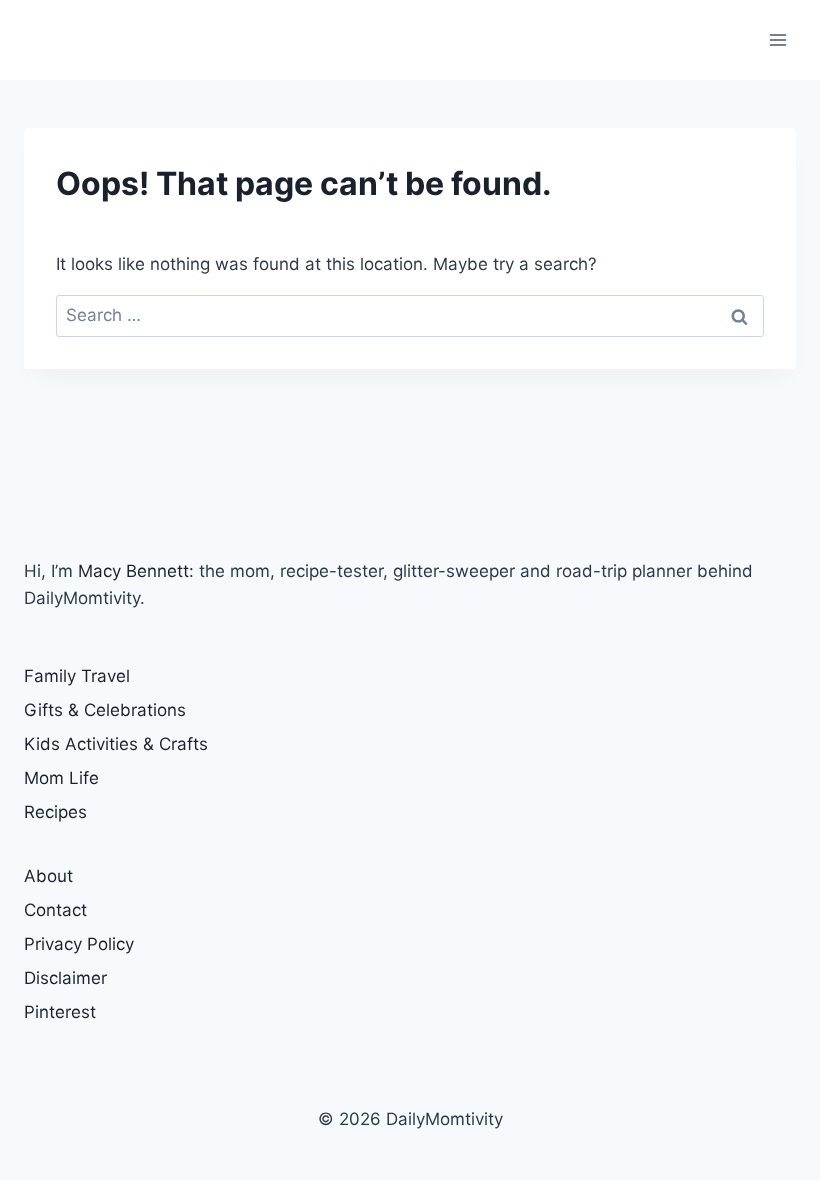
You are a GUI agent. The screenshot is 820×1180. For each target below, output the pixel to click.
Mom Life (61, 778)
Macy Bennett (133, 571)
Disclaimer (65, 978)
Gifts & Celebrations (105, 710)
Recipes (55, 812)
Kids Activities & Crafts (116, 744)
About (48, 876)
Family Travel (77, 676)
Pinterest (60, 1012)
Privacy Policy (79, 944)
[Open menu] (777, 39)
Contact (55, 910)
